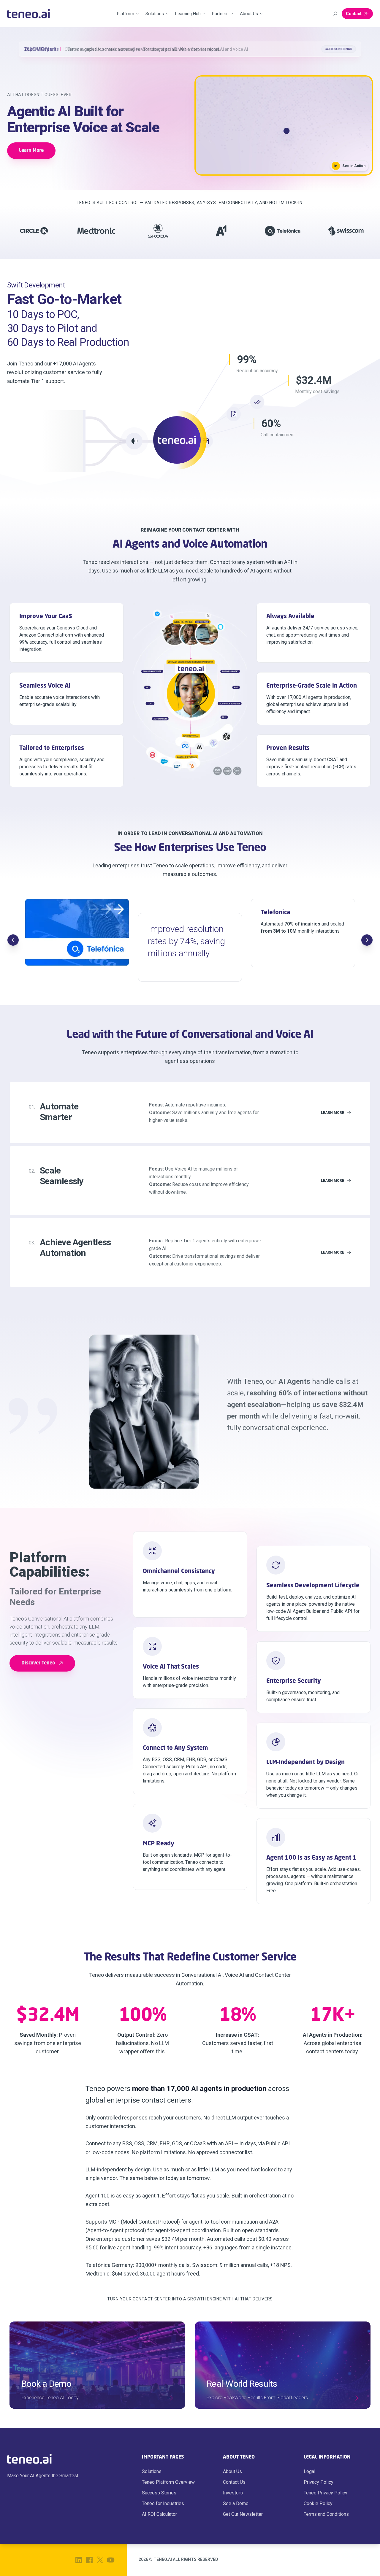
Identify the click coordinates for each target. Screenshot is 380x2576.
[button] (284, 125)
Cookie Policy (318, 2503)
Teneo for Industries (163, 2503)
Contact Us (234, 2482)
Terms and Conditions (326, 2514)
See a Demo (236, 2503)
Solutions (152, 2471)
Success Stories (159, 2493)
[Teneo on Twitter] (100, 2560)
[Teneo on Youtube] (111, 2560)
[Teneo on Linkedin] (79, 2560)
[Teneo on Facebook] (89, 2560)
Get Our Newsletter (243, 2514)
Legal (309, 2471)
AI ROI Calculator (159, 2514)
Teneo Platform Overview (168, 2482)
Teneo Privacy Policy (326, 2493)
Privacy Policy (319, 2482)
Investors (233, 2493)
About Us (232, 2471)
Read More (343, 49)
